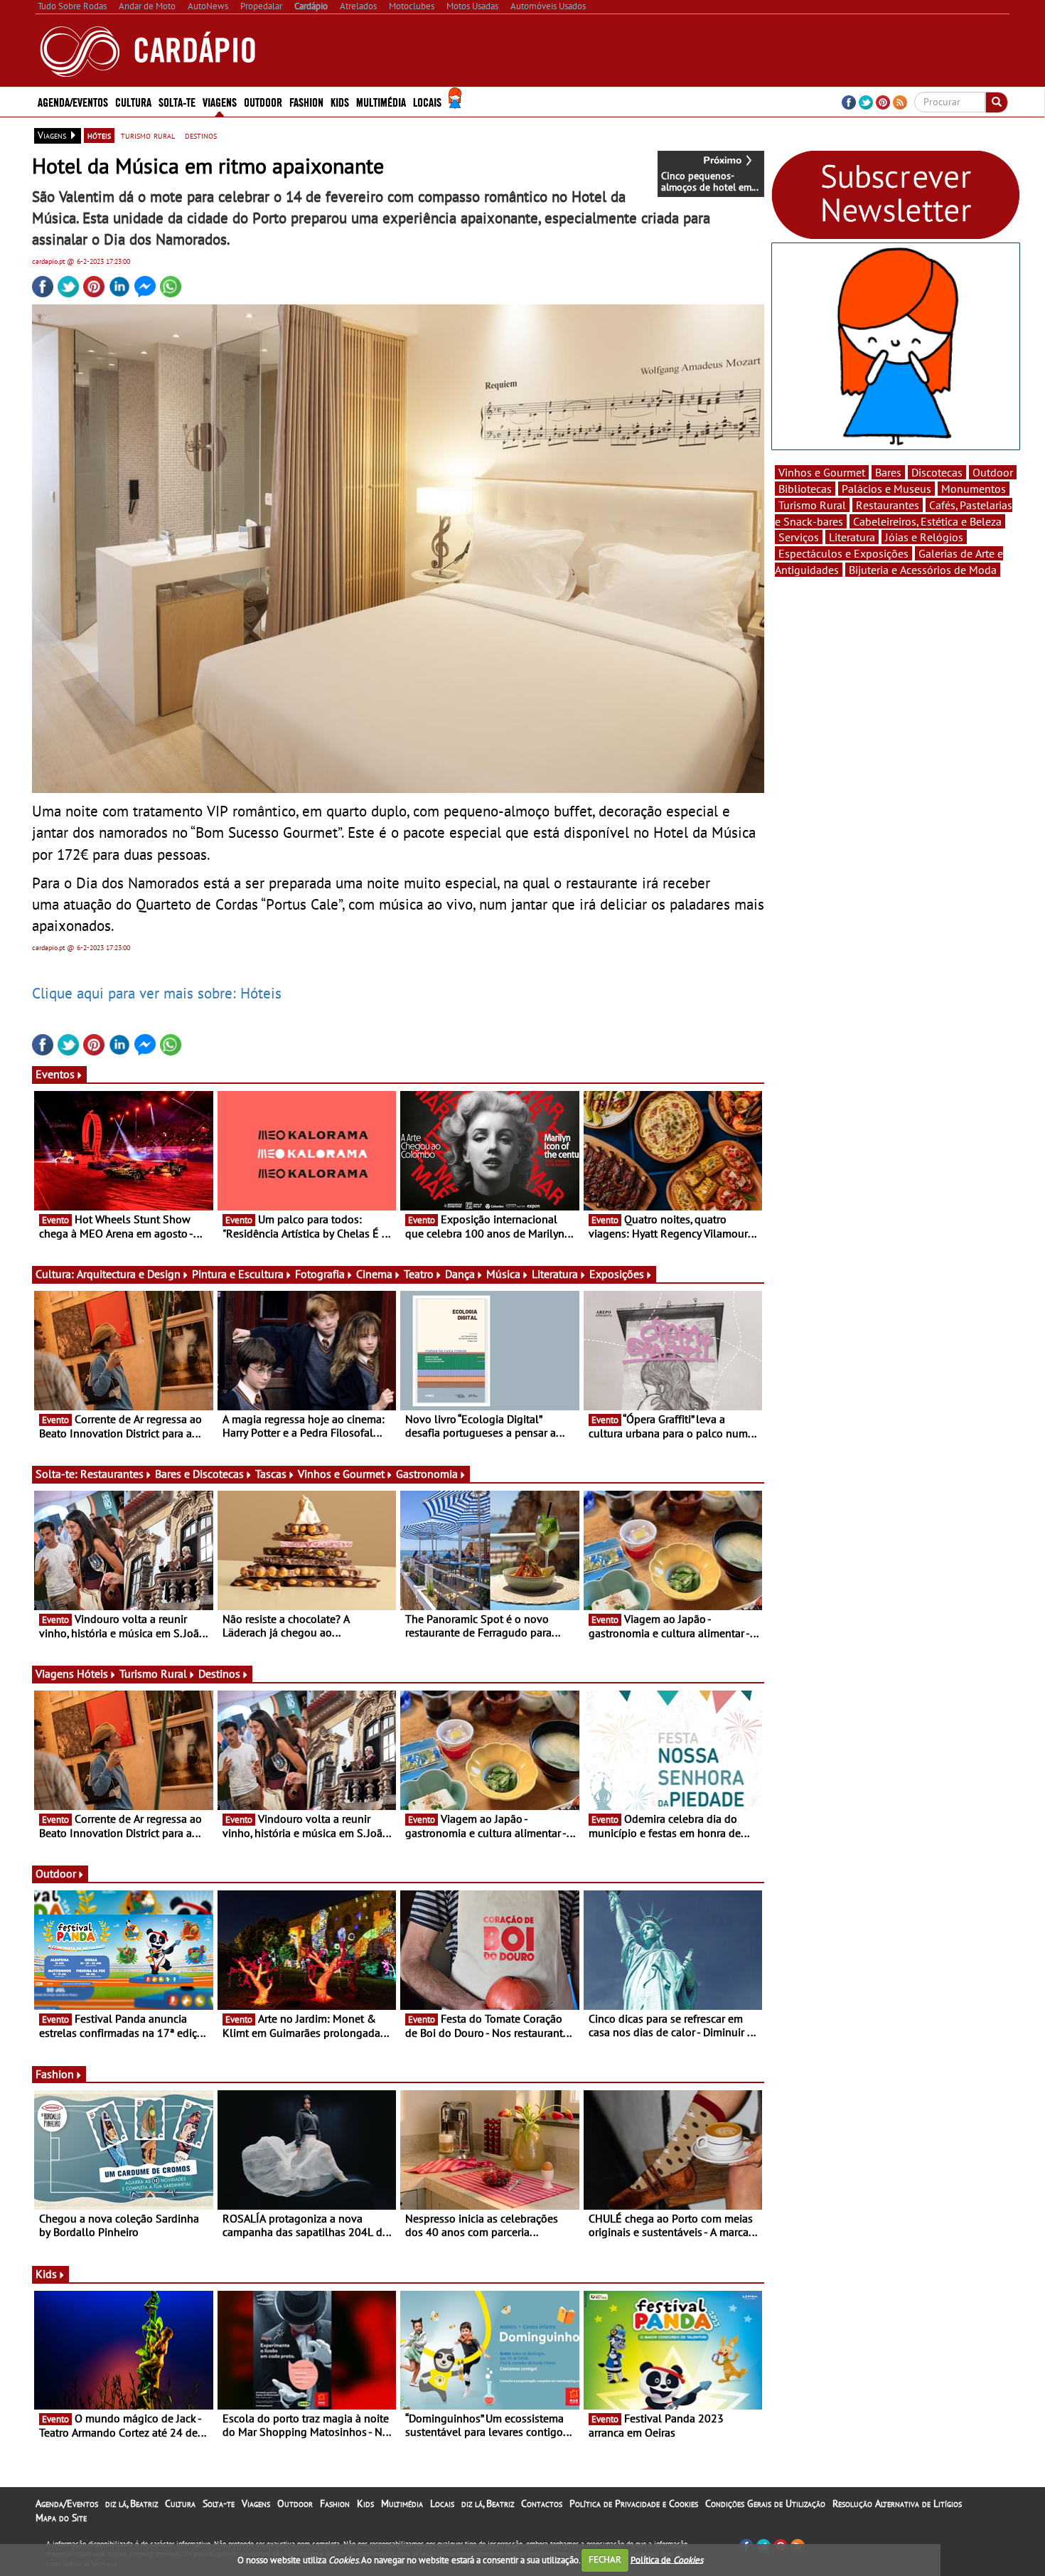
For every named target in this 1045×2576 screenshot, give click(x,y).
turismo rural (148, 135)
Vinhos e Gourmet (341, 1474)
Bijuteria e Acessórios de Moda (923, 570)
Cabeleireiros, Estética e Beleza (927, 521)
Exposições (617, 1274)
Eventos (55, 1074)
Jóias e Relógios (924, 537)
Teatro (419, 1274)
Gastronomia (427, 1474)
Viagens (256, 2503)
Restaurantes (112, 1474)
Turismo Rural (153, 1673)
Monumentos (974, 489)
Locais (442, 2503)
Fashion (306, 101)
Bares (888, 472)
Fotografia (320, 1274)
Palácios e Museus (886, 489)
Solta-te (219, 2503)
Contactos (542, 2503)
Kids (340, 101)
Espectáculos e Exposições (843, 553)
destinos (201, 135)
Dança (460, 1274)
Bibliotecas (805, 489)
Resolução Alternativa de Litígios (897, 2503)
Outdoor (263, 101)
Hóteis (92, 1673)
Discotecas (937, 472)
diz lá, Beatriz (132, 2503)
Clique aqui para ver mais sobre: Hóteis (157, 993)
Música (503, 1274)
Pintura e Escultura (238, 1274)
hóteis (99, 135)
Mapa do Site (61, 2518)
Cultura (180, 2503)
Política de (667, 2559)
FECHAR (605, 2559)
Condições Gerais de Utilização (765, 2503)
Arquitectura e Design (129, 1274)
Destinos (219, 1673)
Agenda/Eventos (73, 101)
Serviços (799, 537)
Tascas (271, 1474)
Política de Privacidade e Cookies (634, 2503)
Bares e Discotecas (199, 1474)
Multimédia (402, 2503)
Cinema (374, 1274)
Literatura (555, 1274)
